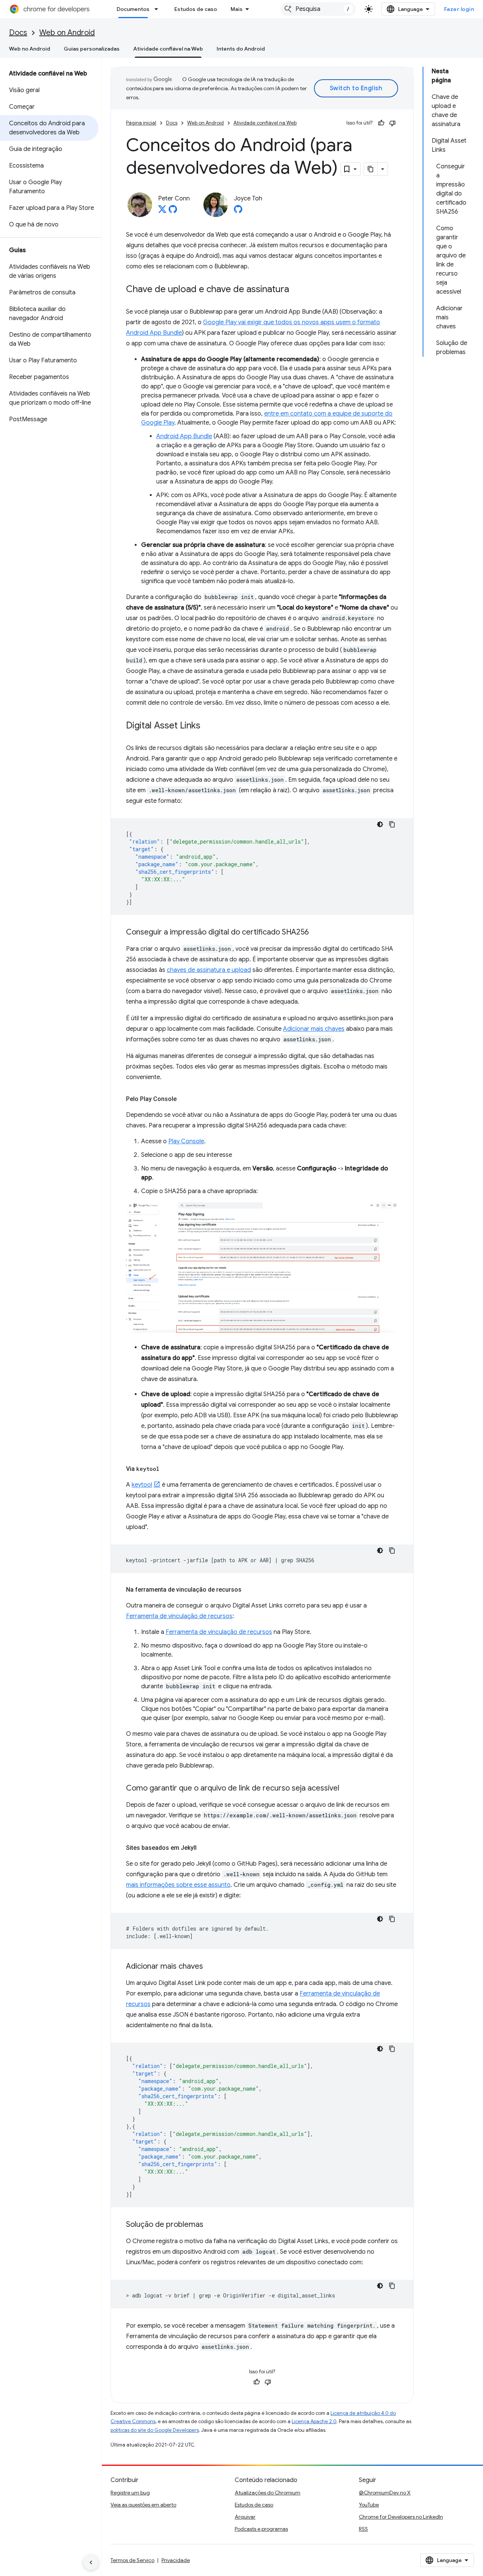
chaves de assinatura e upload (209, 970)
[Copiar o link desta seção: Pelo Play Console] (184, 1099)
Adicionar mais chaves (314, 1029)
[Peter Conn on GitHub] (173, 211)
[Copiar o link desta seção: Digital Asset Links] (208, 726)
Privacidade (176, 2560)
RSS (363, 2529)
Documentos (133, 9)
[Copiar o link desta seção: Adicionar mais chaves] (211, 1967)
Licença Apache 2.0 (314, 2421)
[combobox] (318, 9)
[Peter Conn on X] (162, 211)
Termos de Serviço (132, 2560)
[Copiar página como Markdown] (371, 169)
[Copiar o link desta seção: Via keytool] (167, 1469)
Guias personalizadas (92, 49)
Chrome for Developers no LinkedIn (401, 2517)
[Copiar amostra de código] (392, 824)
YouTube (369, 2505)
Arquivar (245, 2517)
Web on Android (67, 33)
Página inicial (141, 123)
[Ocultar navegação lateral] (91, 2562)
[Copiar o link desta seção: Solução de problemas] (211, 2225)
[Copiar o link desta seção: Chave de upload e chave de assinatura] (297, 290)
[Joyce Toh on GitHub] (238, 211)
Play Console (186, 1141)
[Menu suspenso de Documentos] (158, 9)
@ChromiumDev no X (385, 2493)
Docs (18, 33)
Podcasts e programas (261, 2529)
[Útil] (381, 123)
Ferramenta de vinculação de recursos (179, 1616)
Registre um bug (130, 2493)
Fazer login (459, 9)
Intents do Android (241, 49)
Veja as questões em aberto (143, 2505)
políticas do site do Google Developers (155, 2430)
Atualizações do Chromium (268, 2493)
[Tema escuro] (380, 824)
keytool (142, 1485)
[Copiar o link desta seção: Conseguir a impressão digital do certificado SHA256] (316, 933)
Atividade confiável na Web (168, 49)
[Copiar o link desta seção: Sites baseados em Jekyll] (204, 1848)
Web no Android (30, 49)
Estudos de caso (196, 9)
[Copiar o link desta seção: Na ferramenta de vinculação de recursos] (249, 1590)
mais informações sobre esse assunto (178, 1885)
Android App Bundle (184, 436)
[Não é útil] (392, 123)
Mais (237, 9)
